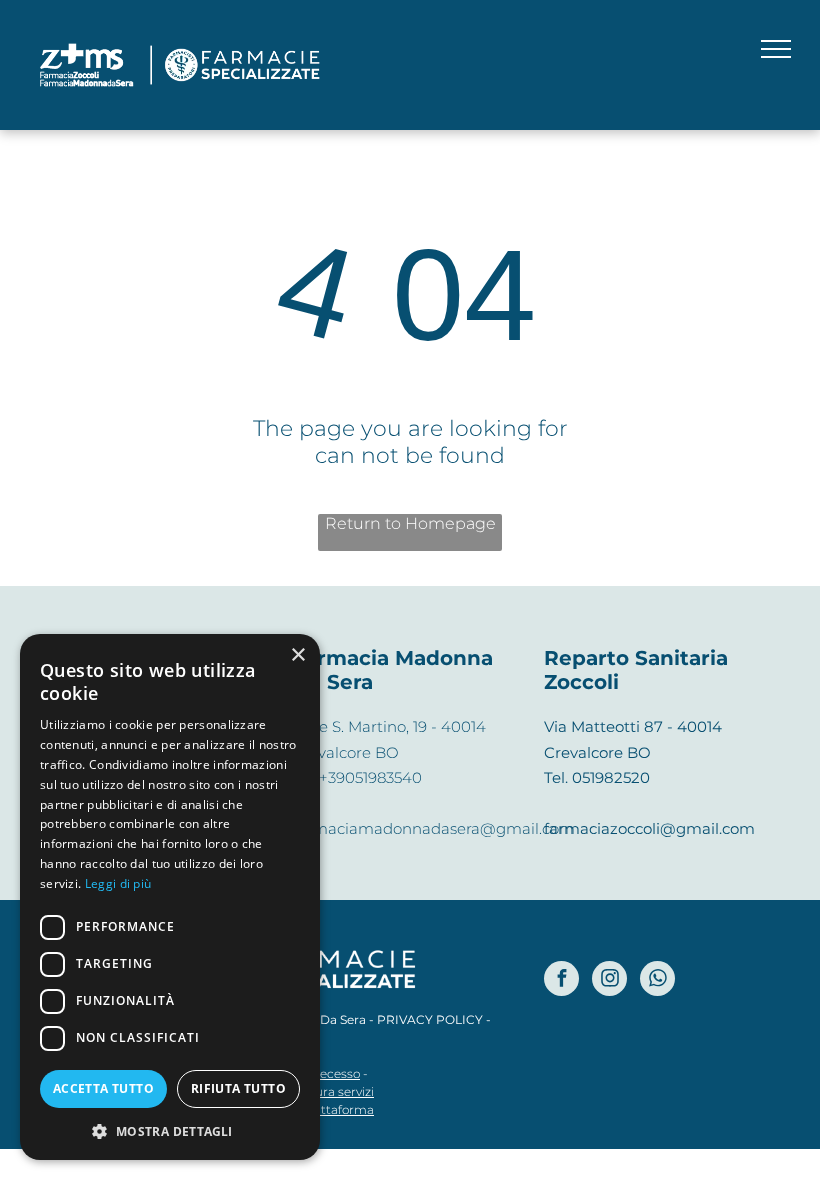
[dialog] (170, 897)
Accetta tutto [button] (103, 1088)
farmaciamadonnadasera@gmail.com (433, 828)
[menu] (776, 49)
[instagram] (609, 981)
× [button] (297, 655)
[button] (170, 1130)
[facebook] (561, 981)
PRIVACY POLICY (430, 1019)
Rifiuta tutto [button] (238, 1088)
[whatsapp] (657, 981)
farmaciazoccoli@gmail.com (649, 828)
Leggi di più (118, 883)
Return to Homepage (410, 523)
